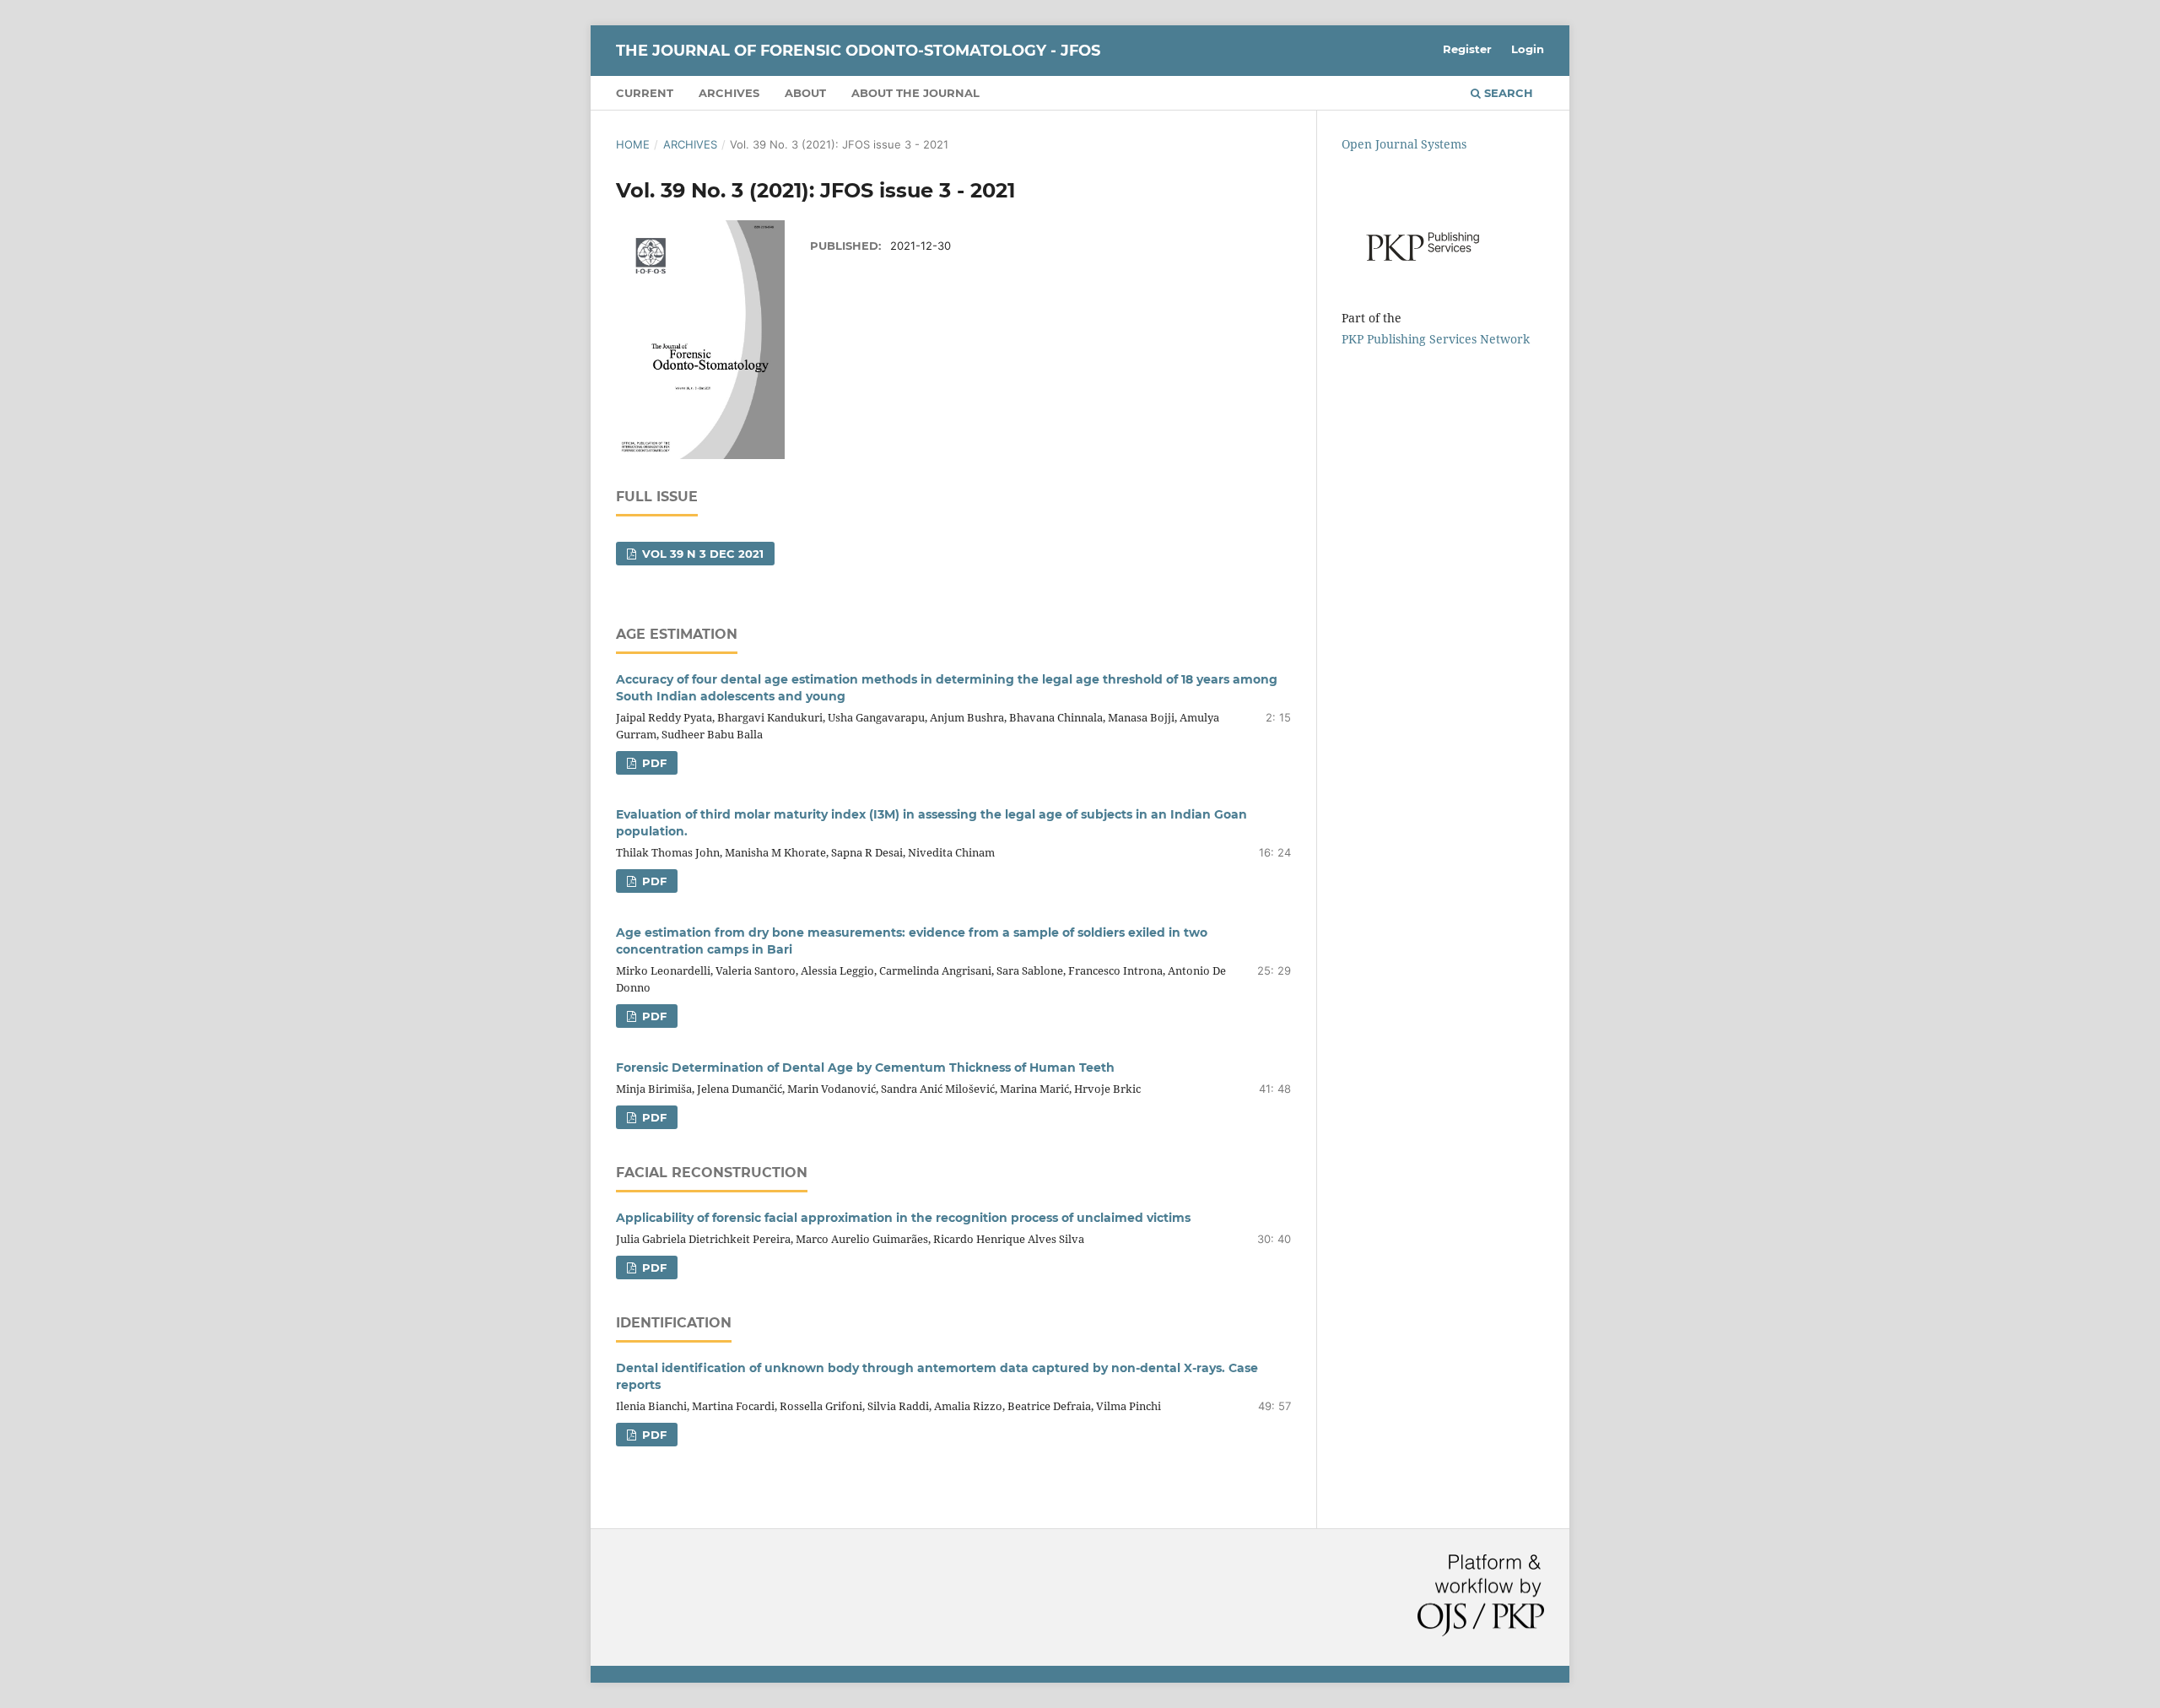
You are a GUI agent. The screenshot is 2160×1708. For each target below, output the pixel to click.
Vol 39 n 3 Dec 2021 (701, 554)
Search (1507, 93)
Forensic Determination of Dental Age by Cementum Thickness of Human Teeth (865, 1067)
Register (1467, 49)
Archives (729, 93)
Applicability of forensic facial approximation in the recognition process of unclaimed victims (903, 1218)
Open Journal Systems (1404, 144)
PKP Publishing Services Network (1436, 339)
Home (633, 144)
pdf (653, 763)
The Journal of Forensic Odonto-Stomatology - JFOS (858, 51)
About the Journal (915, 93)
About (805, 93)
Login (1528, 49)
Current (645, 93)
